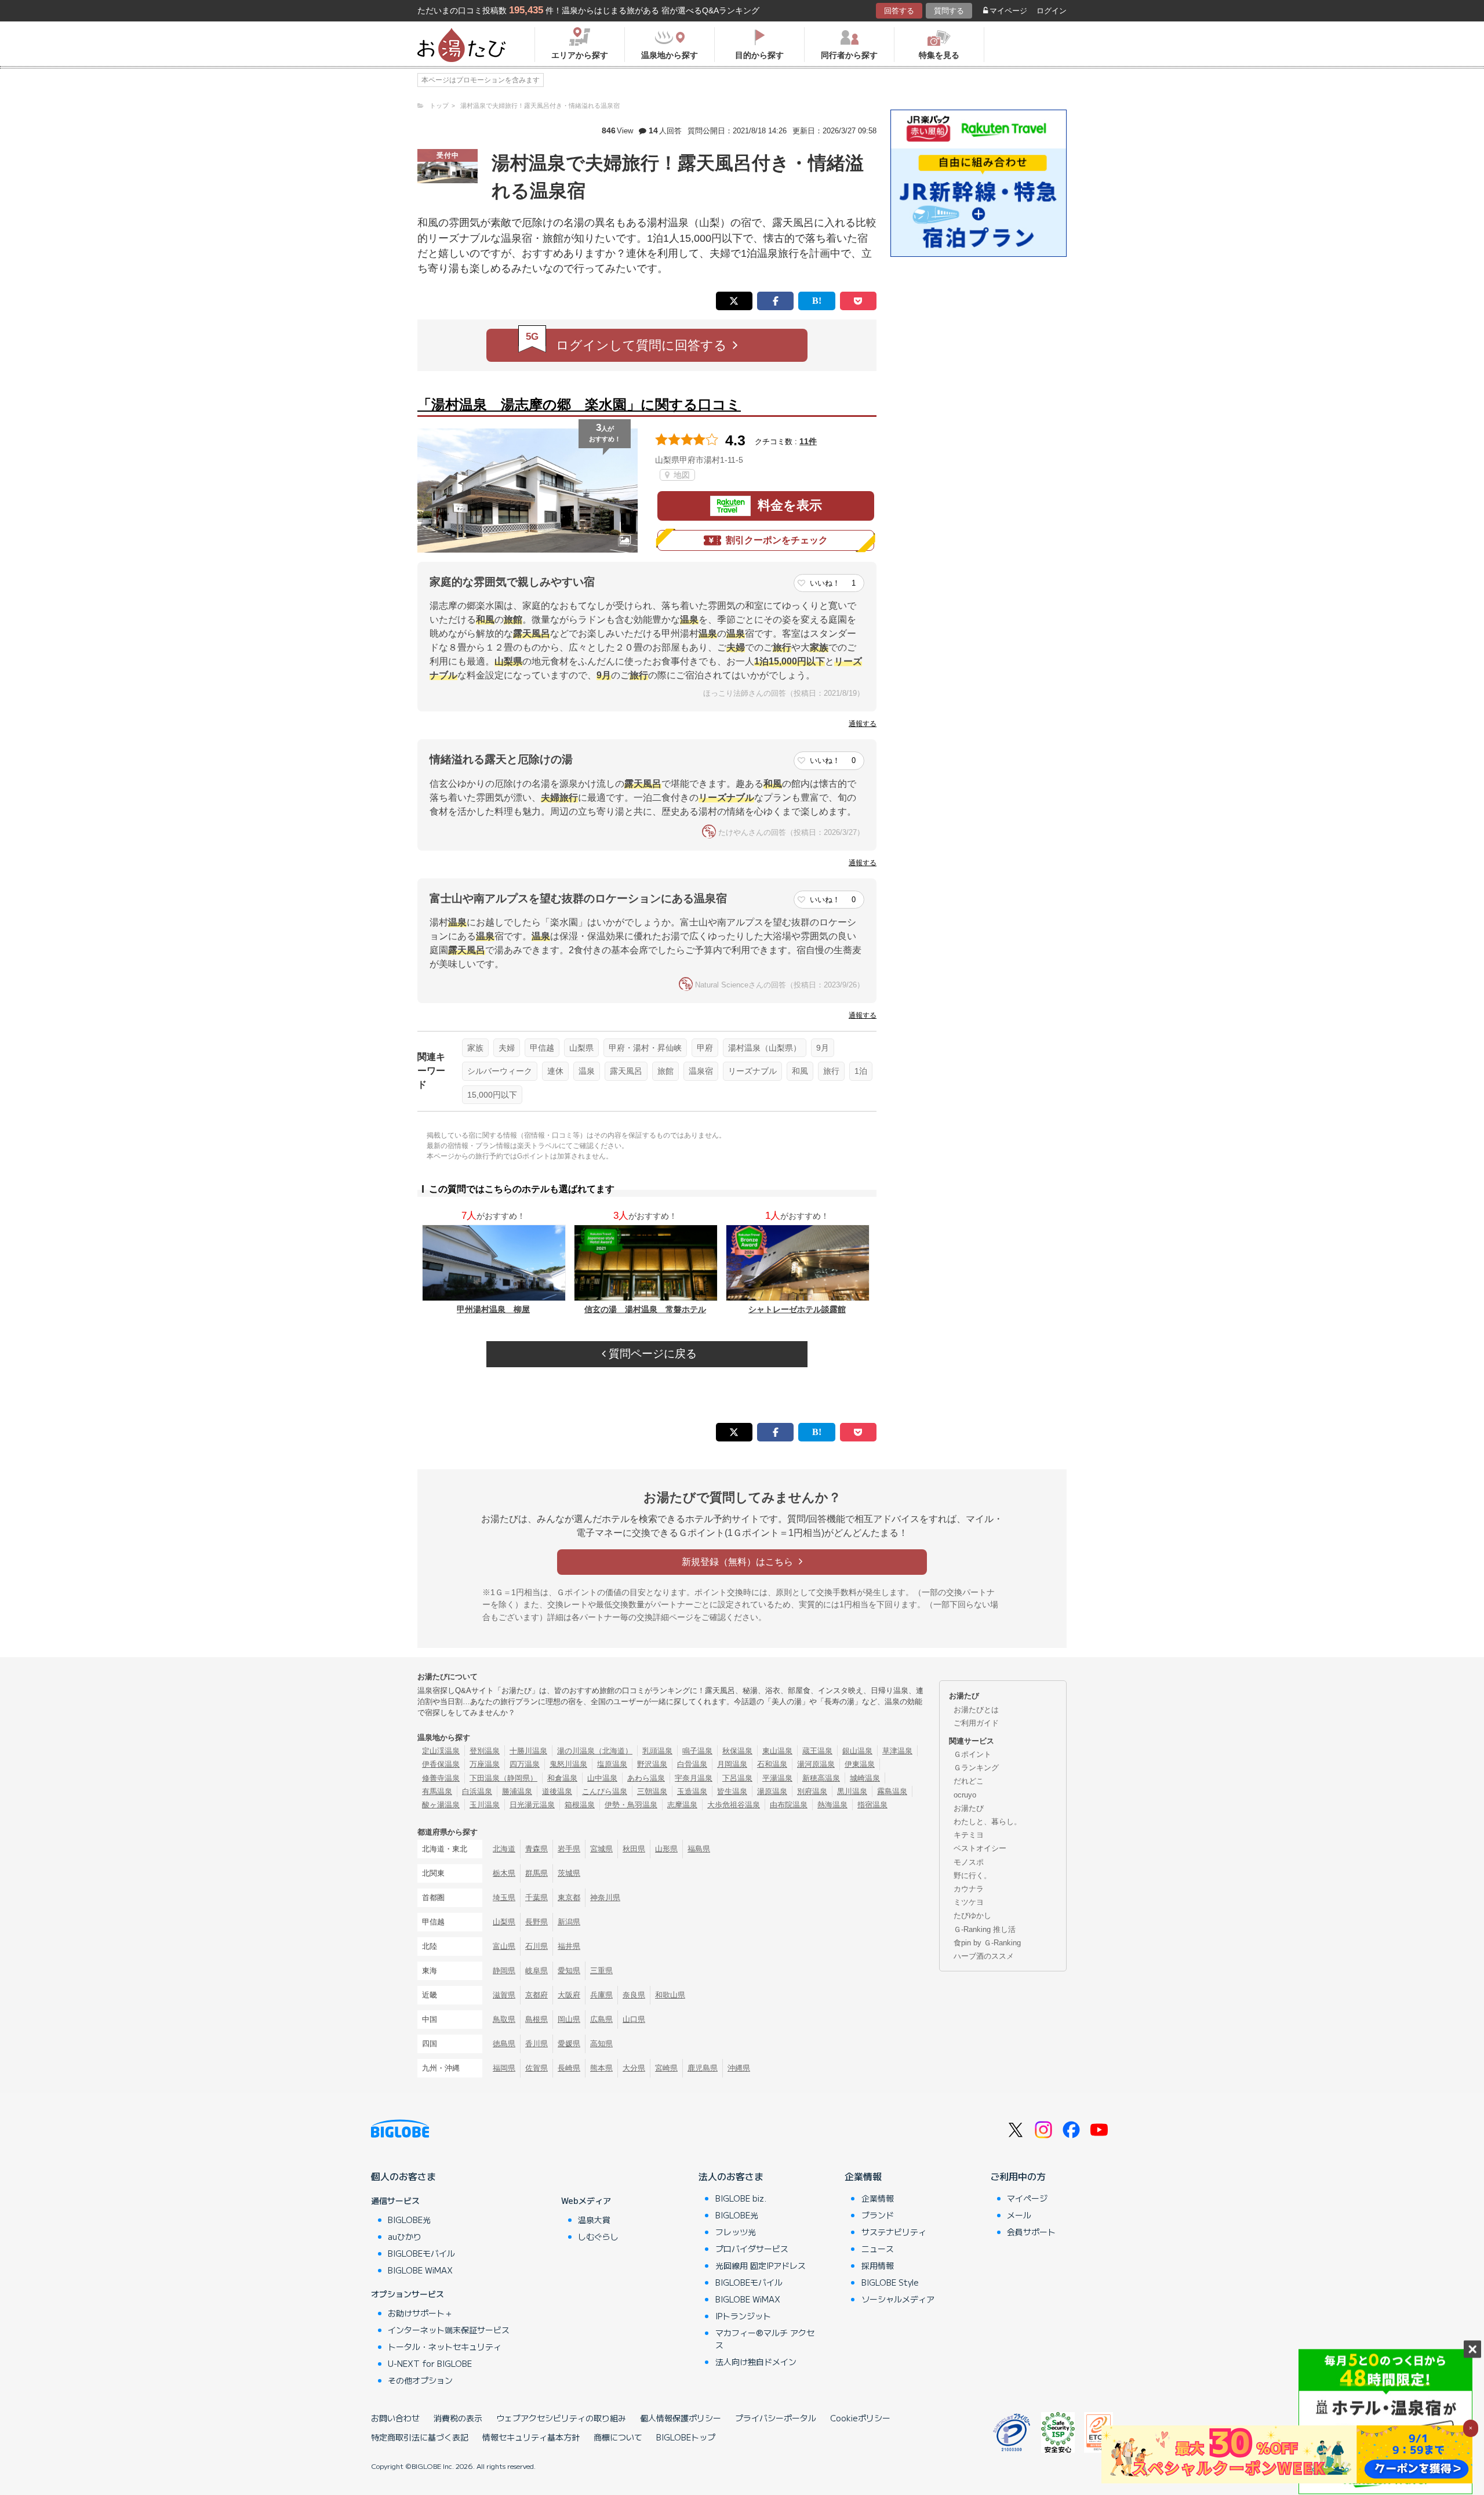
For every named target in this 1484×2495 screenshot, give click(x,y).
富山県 (504, 1946)
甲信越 (542, 1048)
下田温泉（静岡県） (503, 1778)
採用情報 (878, 2265)
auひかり (405, 2236)
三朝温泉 (652, 1791)
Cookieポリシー (860, 2418)
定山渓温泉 (441, 1751)
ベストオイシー (980, 1848)
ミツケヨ (969, 1902)
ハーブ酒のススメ (984, 1956)
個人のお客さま (403, 2176)
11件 (808, 441)
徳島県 (504, 2044)
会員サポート (1031, 2232)
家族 (475, 1048)
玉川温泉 (485, 1805)
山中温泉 (602, 1778)
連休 (555, 1071)
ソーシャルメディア (898, 2299)
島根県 (537, 2019)
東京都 (569, 1897)
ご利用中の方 (1018, 2176)
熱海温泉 (832, 1805)
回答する (899, 11)
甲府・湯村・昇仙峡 (645, 1048)
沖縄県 (739, 2068)
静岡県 (504, 1971)
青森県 (537, 1849)
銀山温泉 (857, 1751)
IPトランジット (743, 2316)
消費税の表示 (458, 2418)
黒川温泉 (852, 1791)
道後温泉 (557, 1791)
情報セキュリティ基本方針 (531, 2437)
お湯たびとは (976, 1710)
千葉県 (537, 1897)
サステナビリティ (894, 2232)
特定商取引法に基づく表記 (420, 2437)
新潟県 (569, 1922)
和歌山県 (670, 1995)
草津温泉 (897, 1751)
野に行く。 (972, 1875)
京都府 (537, 1995)
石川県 (537, 1946)
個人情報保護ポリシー (681, 2418)
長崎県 (569, 2068)
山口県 (634, 2019)
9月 (823, 1048)
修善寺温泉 (441, 1778)
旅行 (831, 1071)
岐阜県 (537, 1971)
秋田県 (634, 1849)
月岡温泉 (732, 1764)
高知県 (601, 2044)
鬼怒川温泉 (568, 1764)
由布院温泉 (789, 1805)
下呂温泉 (737, 1778)
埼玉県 (504, 1897)
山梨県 (581, 1048)
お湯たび (969, 1808)
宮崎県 (666, 2068)
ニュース (878, 2249)
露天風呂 (626, 1071)
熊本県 (601, 2068)
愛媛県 (569, 2044)
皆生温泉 (732, 1791)
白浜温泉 (477, 1791)
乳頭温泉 (657, 1751)
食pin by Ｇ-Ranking (987, 1943)
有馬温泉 (437, 1791)
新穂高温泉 (821, 1778)
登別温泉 (485, 1751)
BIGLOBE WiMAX (420, 2270)
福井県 (569, 1946)
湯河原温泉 (816, 1764)
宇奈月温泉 (694, 1778)
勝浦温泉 (517, 1791)
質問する (949, 11)
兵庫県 (601, 1995)
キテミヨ (969, 1835)
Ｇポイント (972, 1754)
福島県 (699, 1849)
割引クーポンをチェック (777, 540)
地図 (681, 475)
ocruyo (965, 1795)
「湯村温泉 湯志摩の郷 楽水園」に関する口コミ (579, 404)
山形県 (666, 1849)
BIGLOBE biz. (741, 2198)
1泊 (861, 1071)
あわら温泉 (646, 1778)
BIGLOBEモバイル (421, 2253)
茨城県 (569, 1873)
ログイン (1052, 11)
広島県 (601, 2019)
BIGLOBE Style (890, 2282)
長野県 (537, 1922)
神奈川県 (605, 1897)
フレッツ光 (736, 2232)
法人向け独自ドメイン (756, 2362)
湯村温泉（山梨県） (765, 1048)
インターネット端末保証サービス (449, 2330)
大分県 (634, 2068)
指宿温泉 (872, 1805)
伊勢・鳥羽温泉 (631, 1805)
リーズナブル (752, 1071)
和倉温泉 (562, 1778)
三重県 (601, 1971)
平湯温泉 (777, 1778)
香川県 (537, 2044)
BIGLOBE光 (409, 2220)
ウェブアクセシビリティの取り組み (561, 2418)
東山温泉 (777, 1751)
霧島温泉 (892, 1791)
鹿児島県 (703, 2068)
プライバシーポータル (776, 2418)
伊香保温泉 (441, 1764)
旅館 (665, 1071)
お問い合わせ (395, 2418)
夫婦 (507, 1048)
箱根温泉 (580, 1805)
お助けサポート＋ (420, 2313)
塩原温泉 (612, 1764)
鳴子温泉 (697, 1751)
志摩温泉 (682, 1805)
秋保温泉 (737, 1751)
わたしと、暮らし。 (987, 1822)
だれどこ (969, 1781)
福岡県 (504, 2068)
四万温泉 (525, 1764)
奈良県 (634, 1995)
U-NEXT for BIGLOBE (430, 2363)
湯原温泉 (772, 1791)
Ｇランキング (976, 1768)
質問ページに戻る (651, 1354)
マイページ (1008, 11)
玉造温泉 (692, 1791)
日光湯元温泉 (532, 1805)
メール (1019, 2215)
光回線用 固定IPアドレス (761, 2265)
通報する (863, 724)
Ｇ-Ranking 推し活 (985, 1929)
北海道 (504, 1849)
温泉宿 (701, 1071)
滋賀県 (504, 1995)
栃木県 (504, 1873)
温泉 (587, 1071)
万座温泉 (485, 1764)
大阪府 (569, 1995)
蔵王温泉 (817, 1751)
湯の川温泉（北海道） (595, 1751)
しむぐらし (598, 2236)
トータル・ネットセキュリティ (445, 2347)
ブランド (878, 2215)
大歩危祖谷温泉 (734, 1805)
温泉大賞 (594, 2220)
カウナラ (969, 1889)
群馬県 (537, 1873)
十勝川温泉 (528, 1751)
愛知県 (569, 1971)
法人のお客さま (731, 2176)
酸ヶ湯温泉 (441, 1805)
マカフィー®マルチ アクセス (765, 2339)
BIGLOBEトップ (686, 2437)
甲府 (705, 1048)
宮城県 (601, 1849)
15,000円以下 (492, 1095)
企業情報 (863, 2176)
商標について (618, 2437)
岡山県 (569, 2019)
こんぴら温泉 (605, 1791)
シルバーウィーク (500, 1071)
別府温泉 (812, 1791)
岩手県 (569, 1849)
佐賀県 (537, 2068)
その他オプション (420, 2380)
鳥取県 (504, 2019)
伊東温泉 (860, 1764)
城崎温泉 (865, 1778)
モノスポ (969, 1862)
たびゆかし (972, 1915)
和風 (800, 1071)
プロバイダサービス (752, 2249)
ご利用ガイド (976, 1723)
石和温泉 (772, 1764)
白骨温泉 (692, 1764)
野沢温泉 (652, 1764)
